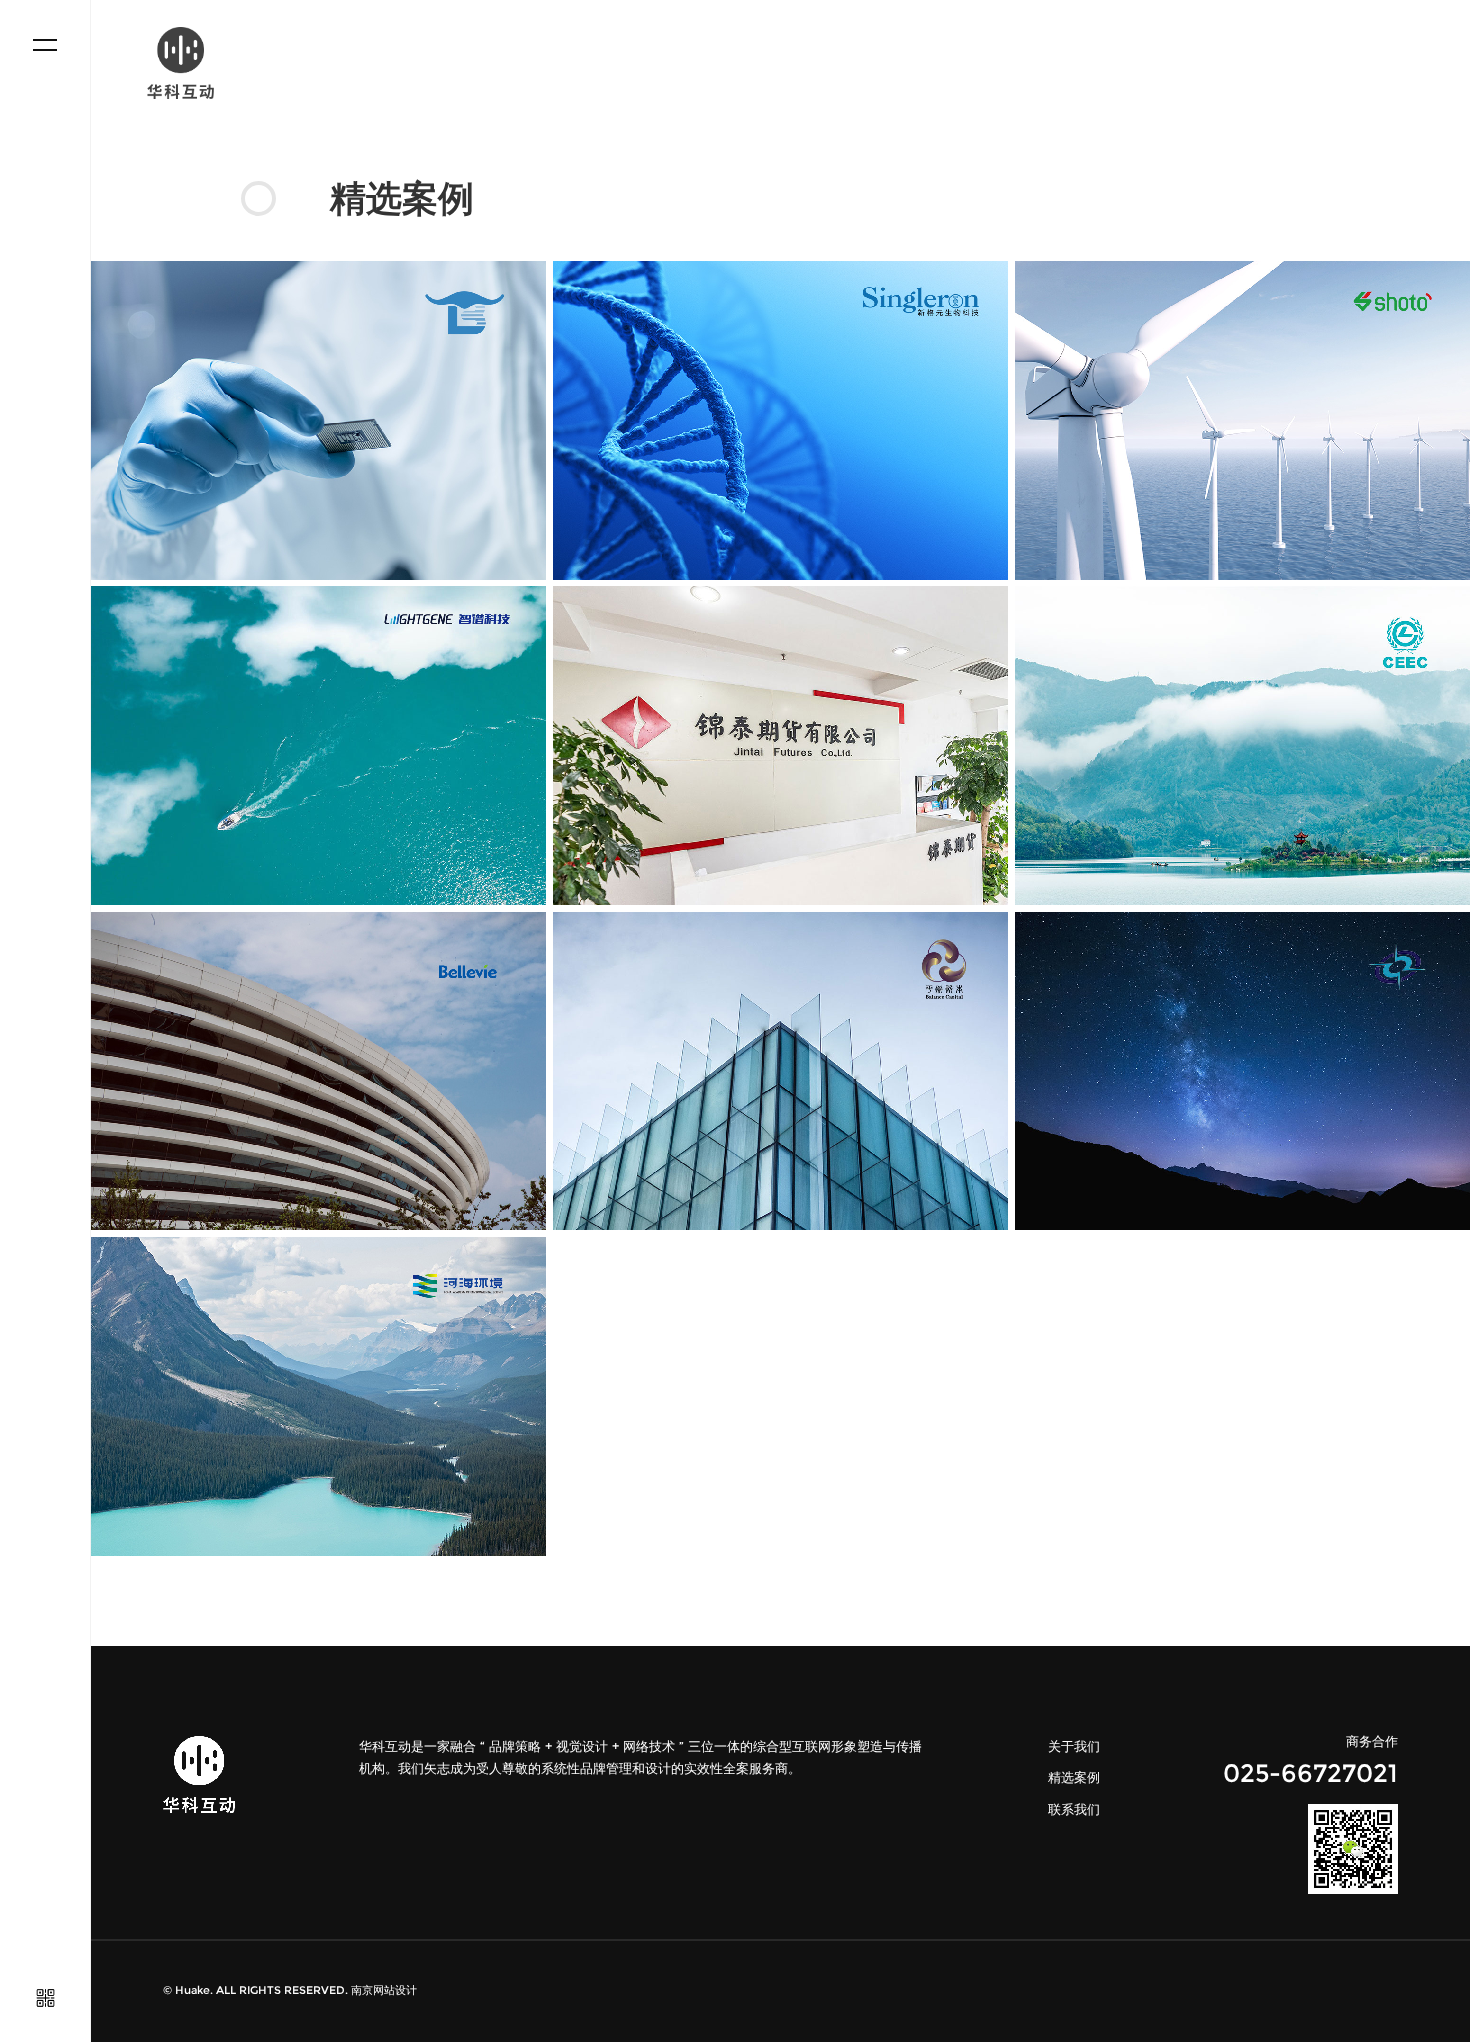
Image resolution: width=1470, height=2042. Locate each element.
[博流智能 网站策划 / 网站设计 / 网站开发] (318, 420)
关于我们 (1074, 1746)
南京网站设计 (384, 1990)
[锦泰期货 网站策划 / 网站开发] (780, 745)
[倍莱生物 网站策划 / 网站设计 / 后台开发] (318, 1071)
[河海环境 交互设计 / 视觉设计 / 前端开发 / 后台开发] (318, 1396)
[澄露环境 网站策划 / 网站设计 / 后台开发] (1242, 745)
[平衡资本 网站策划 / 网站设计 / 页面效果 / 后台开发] (780, 1071)
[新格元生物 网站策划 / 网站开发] (780, 420)
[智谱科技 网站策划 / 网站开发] (318, 745)
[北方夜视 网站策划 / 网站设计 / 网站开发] (1242, 1071)
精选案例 (1074, 1777)
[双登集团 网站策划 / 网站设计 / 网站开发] (1242, 420)
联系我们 (1074, 1809)
